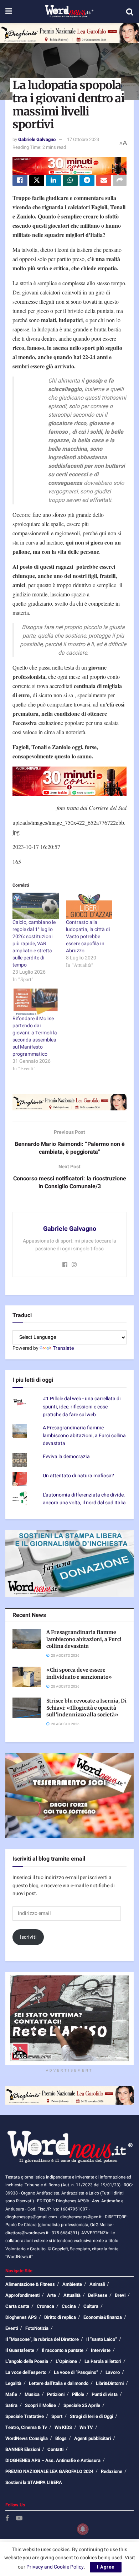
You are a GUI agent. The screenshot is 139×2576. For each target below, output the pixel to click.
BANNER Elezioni (23, 2449)
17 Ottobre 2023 (83, 139)
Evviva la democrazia (66, 1457)
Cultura (91, 2306)
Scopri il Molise (40, 2405)
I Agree (106, 2567)
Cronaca (45, 2306)
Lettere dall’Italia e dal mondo (59, 2383)
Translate (63, 1348)
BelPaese (98, 2295)
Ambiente (72, 2284)
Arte (52, 2295)
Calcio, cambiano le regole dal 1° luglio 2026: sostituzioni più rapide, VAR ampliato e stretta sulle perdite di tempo (34, 944)
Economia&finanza (103, 2317)
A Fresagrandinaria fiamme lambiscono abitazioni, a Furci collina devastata (84, 1436)
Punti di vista (105, 2394)
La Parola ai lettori (103, 2361)
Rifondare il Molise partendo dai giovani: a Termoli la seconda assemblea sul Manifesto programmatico (35, 1036)
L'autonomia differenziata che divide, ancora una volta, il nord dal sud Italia (84, 1499)
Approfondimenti (22, 2295)
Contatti (55, 2449)
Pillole (78, 2394)
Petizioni (56, 2394)
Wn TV (86, 2427)
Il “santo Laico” (102, 2339)
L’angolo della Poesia (27, 2361)
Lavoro (113, 2372)
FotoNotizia (37, 2328)
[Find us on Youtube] (19, 2519)
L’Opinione (66, 2361)
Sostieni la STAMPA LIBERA (34, 2482)
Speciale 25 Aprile (82, 2405)
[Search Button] (130, 12)
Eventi (12, 2328)
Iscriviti (28, 1937)
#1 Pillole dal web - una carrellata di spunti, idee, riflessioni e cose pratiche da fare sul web (82, 1407)
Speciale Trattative (25, 2416)
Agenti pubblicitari (92, 2438)
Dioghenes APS (21, 2317)
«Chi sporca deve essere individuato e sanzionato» (79, 1673)
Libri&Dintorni (110, 2383)
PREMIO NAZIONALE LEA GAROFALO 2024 (49, 2471)
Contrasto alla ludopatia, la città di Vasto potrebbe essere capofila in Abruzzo (88, 937)
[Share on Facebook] (20, 180)
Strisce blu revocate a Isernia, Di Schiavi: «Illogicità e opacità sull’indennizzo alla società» (86, 1708)
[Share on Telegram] (87, 180)
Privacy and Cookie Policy (55, 2567)
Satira (11, 2405)
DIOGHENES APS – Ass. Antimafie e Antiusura (53, 2460)
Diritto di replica (60, 2317)
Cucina (69, 2306)
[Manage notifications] (83, 2529)
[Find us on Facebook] (7, 2519)
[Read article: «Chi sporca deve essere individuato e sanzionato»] (27, 1677)
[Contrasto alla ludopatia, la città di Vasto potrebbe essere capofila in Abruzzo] (89, 906)
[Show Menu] (9, 12)
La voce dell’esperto (26, 2372)
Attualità (72, 2295)
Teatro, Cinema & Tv (26, 2427)
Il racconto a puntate (63, 2350)
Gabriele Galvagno (37, 139)
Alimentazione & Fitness (30, 2284)
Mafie (11, 2394)
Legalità (13, 2383)
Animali (97, 2284)
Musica (32, 2394)
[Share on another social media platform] (120, 180)
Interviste (101, 2350)
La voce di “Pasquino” (76, 2372)
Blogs (61, 2438)
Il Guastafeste (20, 2350)
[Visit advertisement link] (69, 33)
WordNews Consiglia (27, 2438)
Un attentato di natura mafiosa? (78, 1476)
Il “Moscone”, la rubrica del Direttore (42, 2339)
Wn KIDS (63, 2427)
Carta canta (17, 2306)
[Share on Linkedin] (53, 180)
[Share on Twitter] (37, 180)
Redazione (112, 2471)
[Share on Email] (104, 180)
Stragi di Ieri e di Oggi (91, 2416)
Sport (57, 2416)
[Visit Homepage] (69, 12)
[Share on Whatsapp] (70, 180)
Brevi (120, 2295)
